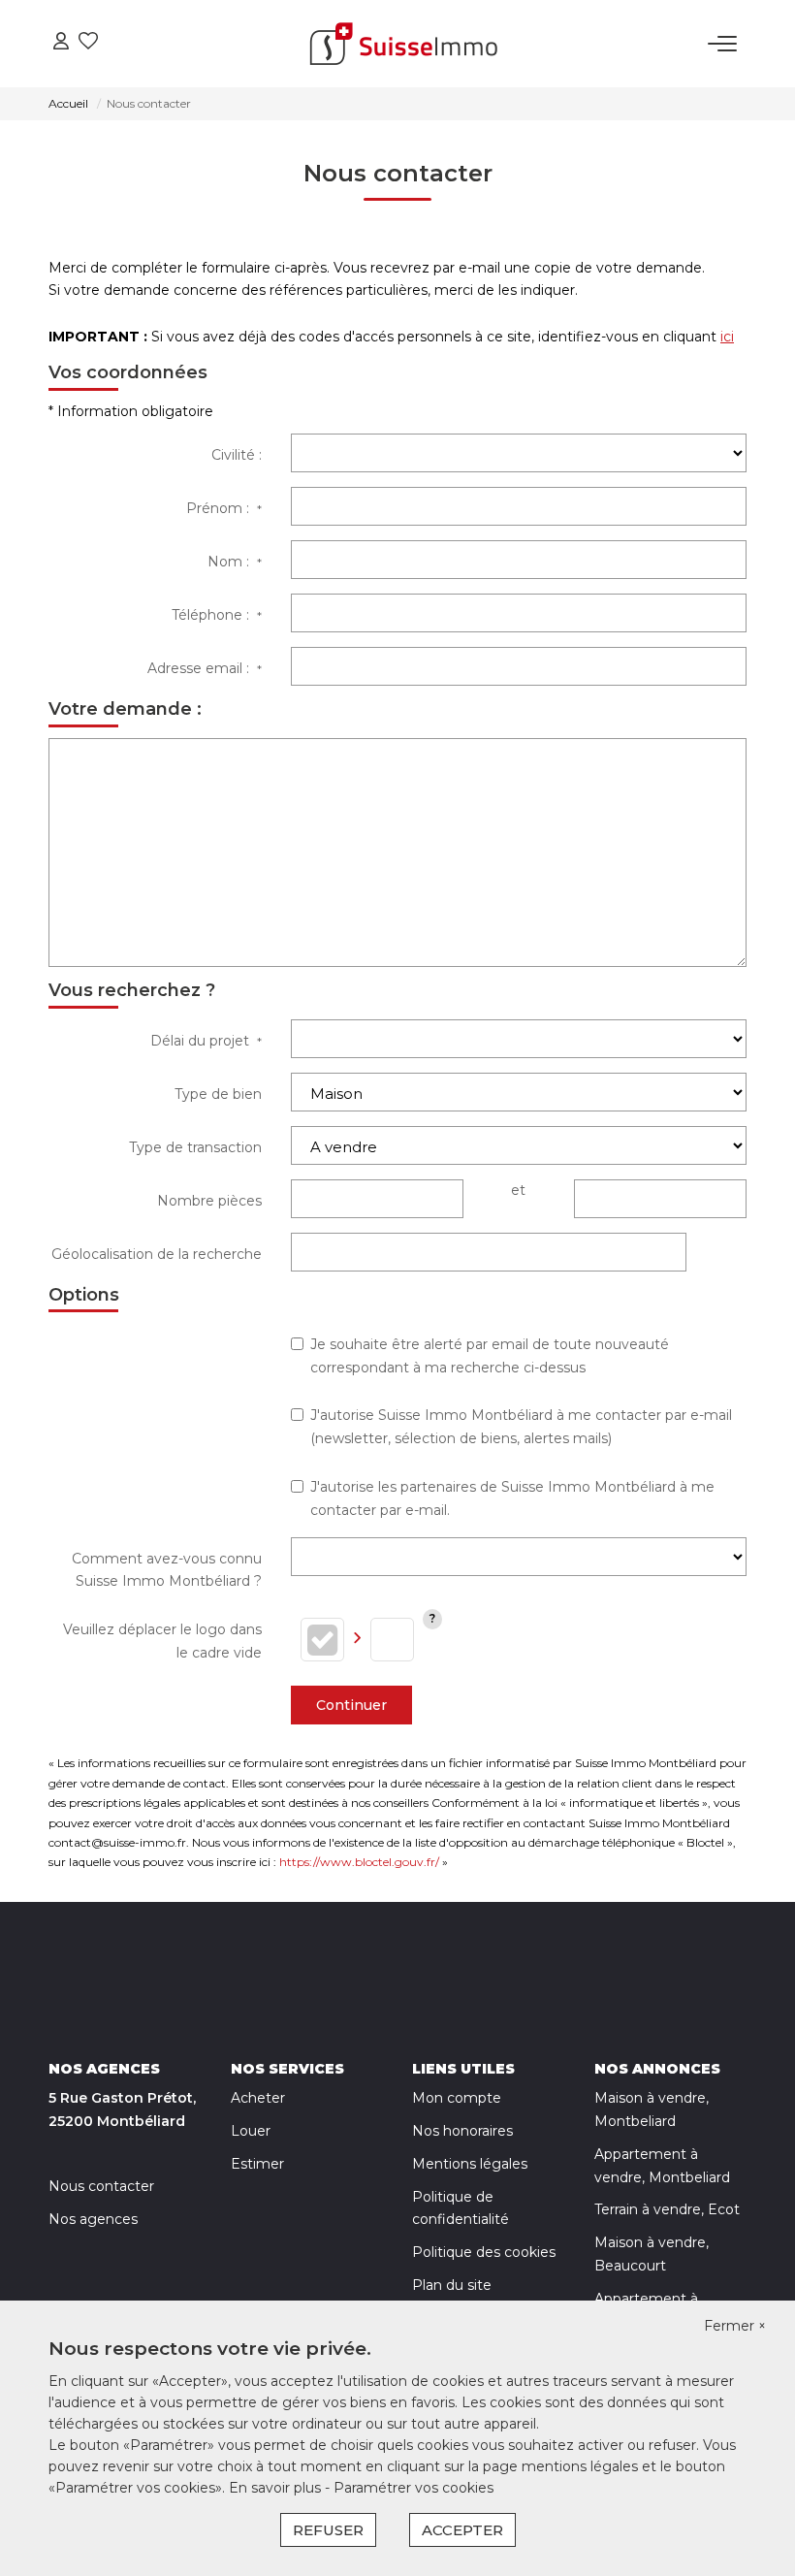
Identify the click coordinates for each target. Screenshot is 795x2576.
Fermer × (735, 2326)
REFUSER (328, 2530)
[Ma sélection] (88, 43)
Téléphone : (217, 615)
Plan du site (452, 2285)
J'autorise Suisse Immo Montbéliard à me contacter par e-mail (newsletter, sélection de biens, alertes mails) (521, 1427)
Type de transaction (195, 1147)
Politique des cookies (484, 2252)
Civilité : (237, 455)
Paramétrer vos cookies (413, 2488)
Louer (251, 2131)
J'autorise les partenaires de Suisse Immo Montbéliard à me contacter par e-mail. (512, 1498)
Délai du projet (206, 1041)
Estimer (257, 2164)
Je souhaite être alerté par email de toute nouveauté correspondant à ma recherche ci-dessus (490, 1356)
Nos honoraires (462, 2131)
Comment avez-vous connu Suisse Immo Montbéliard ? (167, 1570)
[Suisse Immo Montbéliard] (403, 44)
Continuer (351, 1705)
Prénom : (224, 508)
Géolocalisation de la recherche (157, 1254)
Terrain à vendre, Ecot (667, 2209)
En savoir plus (277, 2488)
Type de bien (218, 1094)
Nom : (235, 562)
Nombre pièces (209, 1201)
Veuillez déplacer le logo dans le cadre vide (162, 1641)
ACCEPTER (462, 2530)
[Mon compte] (61, 43)
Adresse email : (205, 668)
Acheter (258, 2098)
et (518, 1190)
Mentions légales (470, 2164)
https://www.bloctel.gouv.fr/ (359, 1862)
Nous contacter (101, 2186)
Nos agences (93, 2219)
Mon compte (457, 2098)
